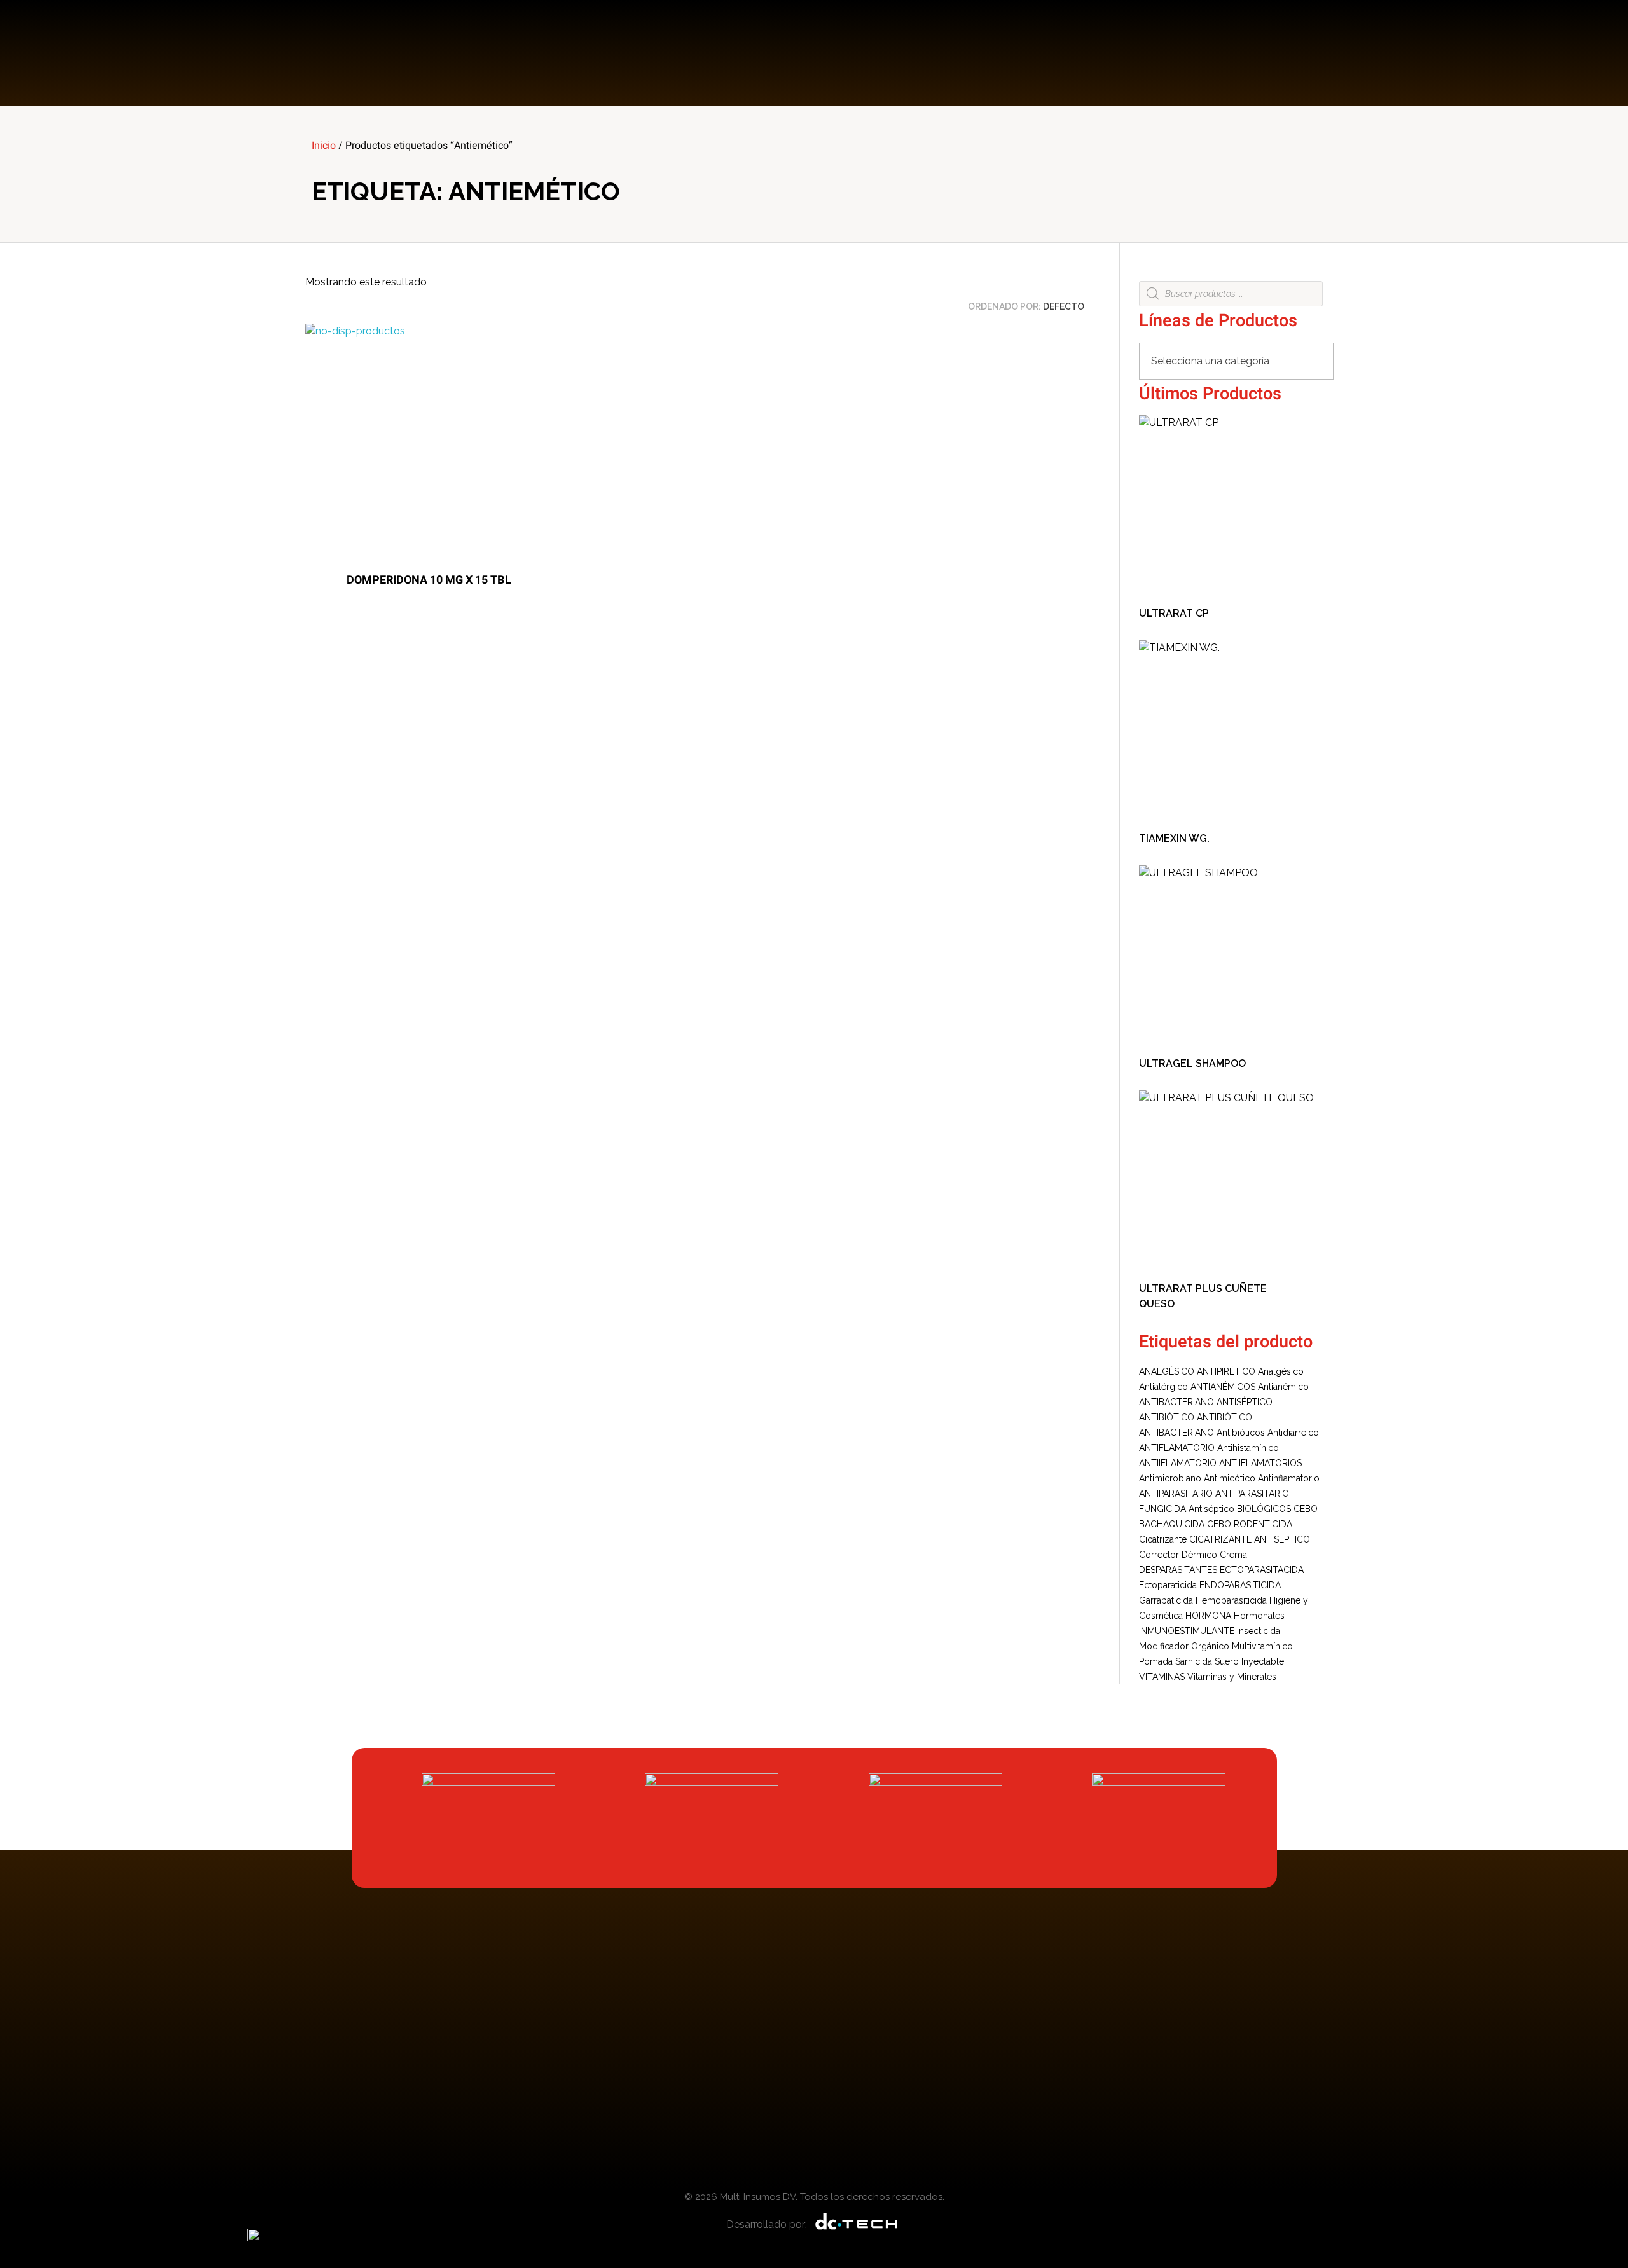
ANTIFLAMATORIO (1177, 1448)
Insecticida (1259, 1631)
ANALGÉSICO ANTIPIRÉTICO (1197, 1371)
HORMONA (1208, 1616)
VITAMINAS (1162, 1677)
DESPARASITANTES (1178, 1570)
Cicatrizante (1163, 1539)
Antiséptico (1211, 1509)
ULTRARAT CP (1174, 613)
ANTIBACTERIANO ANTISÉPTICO (1206, 1402)
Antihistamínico (1248, 1448)
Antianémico (1283, 1387)
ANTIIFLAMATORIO (1178, 1463)
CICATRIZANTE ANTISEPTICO (1250, 1539)
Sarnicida (1194, 1661)
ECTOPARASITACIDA (1262, 1570)
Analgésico (1281, 1371)
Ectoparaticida (1168, 1585)
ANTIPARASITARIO (1176, 1494)
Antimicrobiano (1170, 1478)
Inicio (324, 146)
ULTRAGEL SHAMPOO (1192, 1063)
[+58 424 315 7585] (1210, 53)
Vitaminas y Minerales (1232, 1677)
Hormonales (1259, 1616)
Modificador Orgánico (1184, 1646)
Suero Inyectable (1249, 1661)
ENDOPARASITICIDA (1240, 1585)
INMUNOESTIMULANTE (1187, 1631)
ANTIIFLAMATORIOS (1260, 1463)
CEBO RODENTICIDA (1250, 1524)
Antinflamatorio (1289, 1478)
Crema (1233, 1555)
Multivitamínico (1262, 1646)
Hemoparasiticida (1231, 1600)
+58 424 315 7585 (1278, 45)
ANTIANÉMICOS (1223, 1387)
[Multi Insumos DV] (362, 53)
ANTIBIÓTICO (1167, 1417)
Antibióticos (1241, 1433)
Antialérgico (1163, 1387)
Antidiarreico (1293, 1433)
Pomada (1156, 1661)
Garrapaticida (1166, 1600)
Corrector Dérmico (1178, 1555)
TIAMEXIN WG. (1174, 838)
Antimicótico (1230, 1478)
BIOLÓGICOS (1264, 1509)
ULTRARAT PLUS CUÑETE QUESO (1203, 1296)
